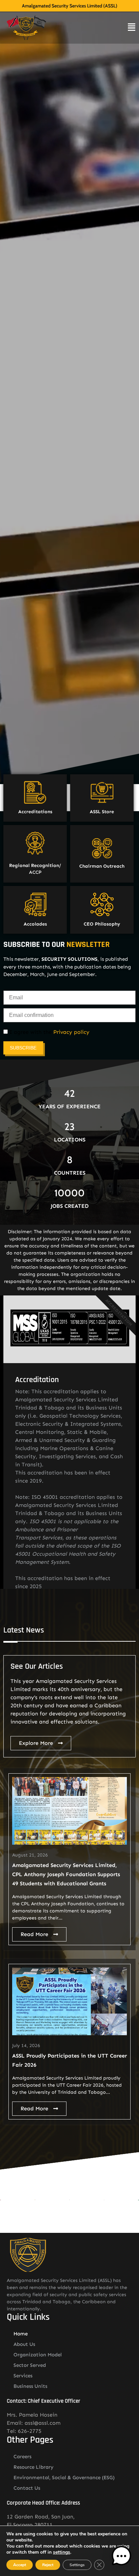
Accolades (35, 924)
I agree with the (49, 1032)
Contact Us (27, 2488)
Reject (48, 2565)
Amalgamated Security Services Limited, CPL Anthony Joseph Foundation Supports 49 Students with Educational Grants (66, 1874)
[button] (121, 2557)
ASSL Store (102, 812)
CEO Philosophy (102, 924)
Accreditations (35, 812)
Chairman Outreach (102, 866)
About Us (24, 2344)
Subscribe (23, 1048)
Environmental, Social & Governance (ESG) (64, 2478)
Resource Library (34, 2467)
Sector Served (30, 2365)
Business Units (30, 2386)
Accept (20, 2565)
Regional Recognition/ (35, 865)
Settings (77, 2565)
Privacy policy (71, 1032)
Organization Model (38, 2355)
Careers (22, 2457)
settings (62, 2552)
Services (23, 2376)
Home (21, 2334)
